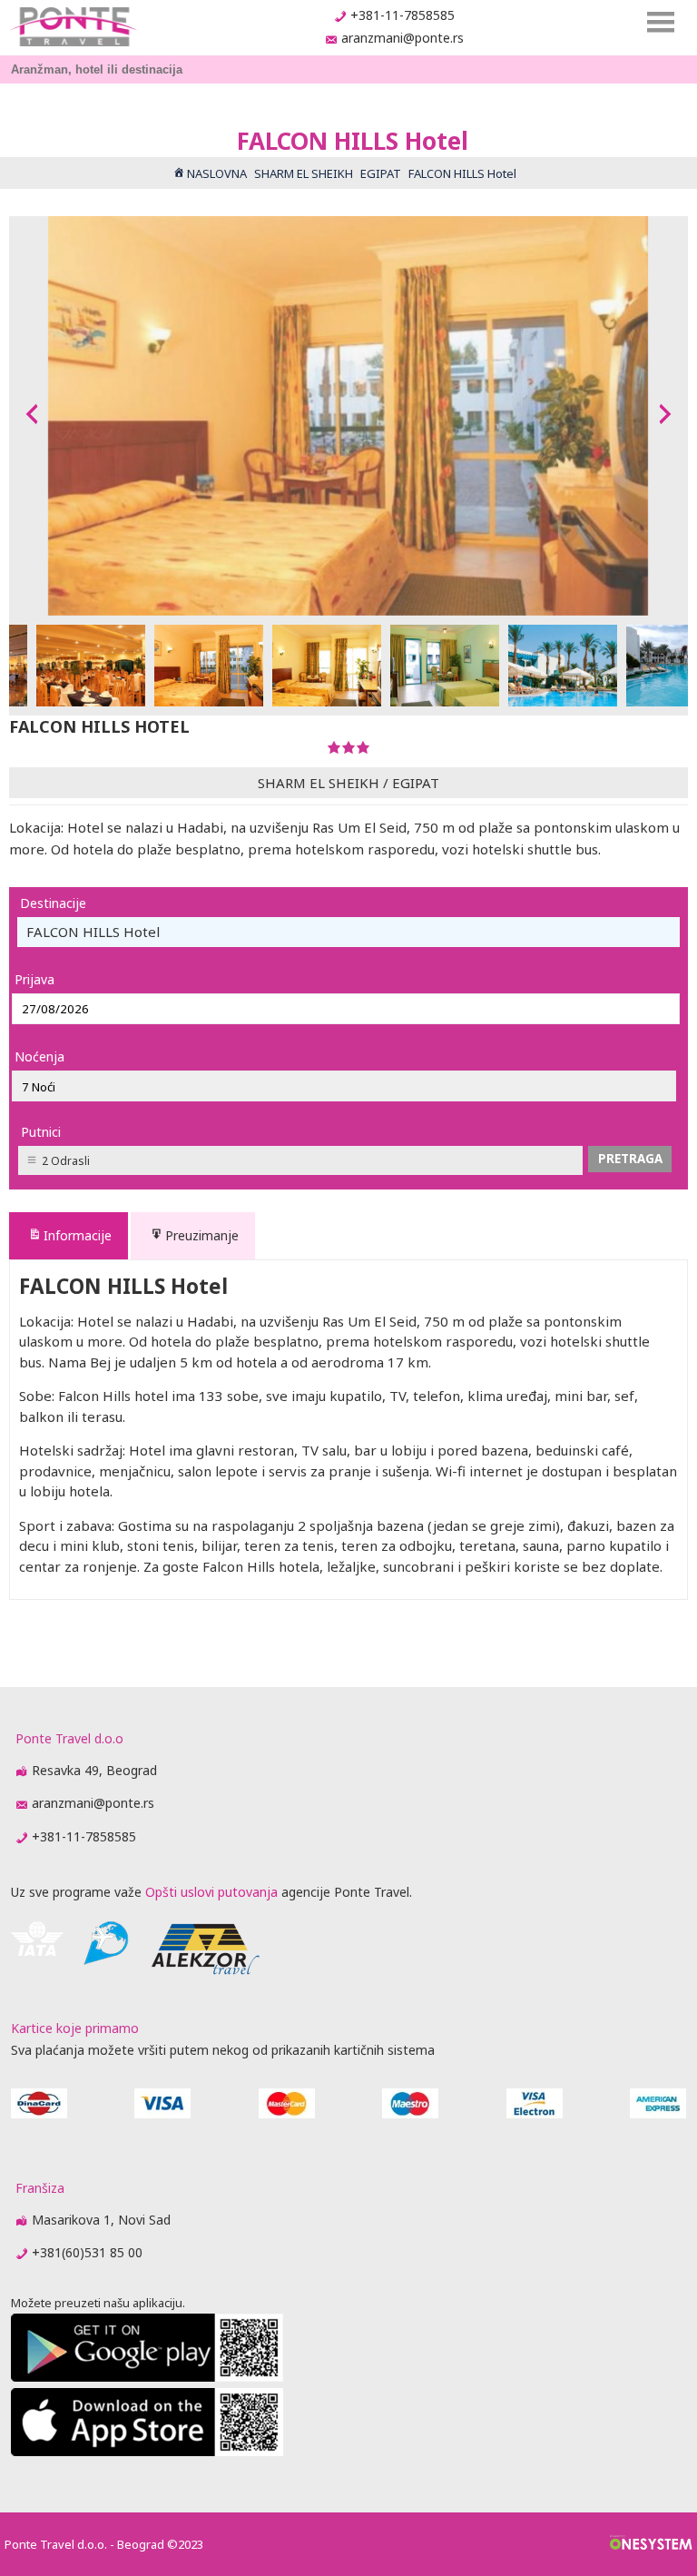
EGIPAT (416, 783)
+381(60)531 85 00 (87, 2252)
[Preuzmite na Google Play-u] (147, 2377)
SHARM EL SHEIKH (319, 783)
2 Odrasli (66, 1161)
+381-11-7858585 (402, 15)
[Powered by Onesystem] (651, 2544)
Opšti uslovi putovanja (211, 1892)
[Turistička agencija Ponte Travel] (73, 27)
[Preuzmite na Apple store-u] (147, 2451)
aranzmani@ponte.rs (402, 38)
